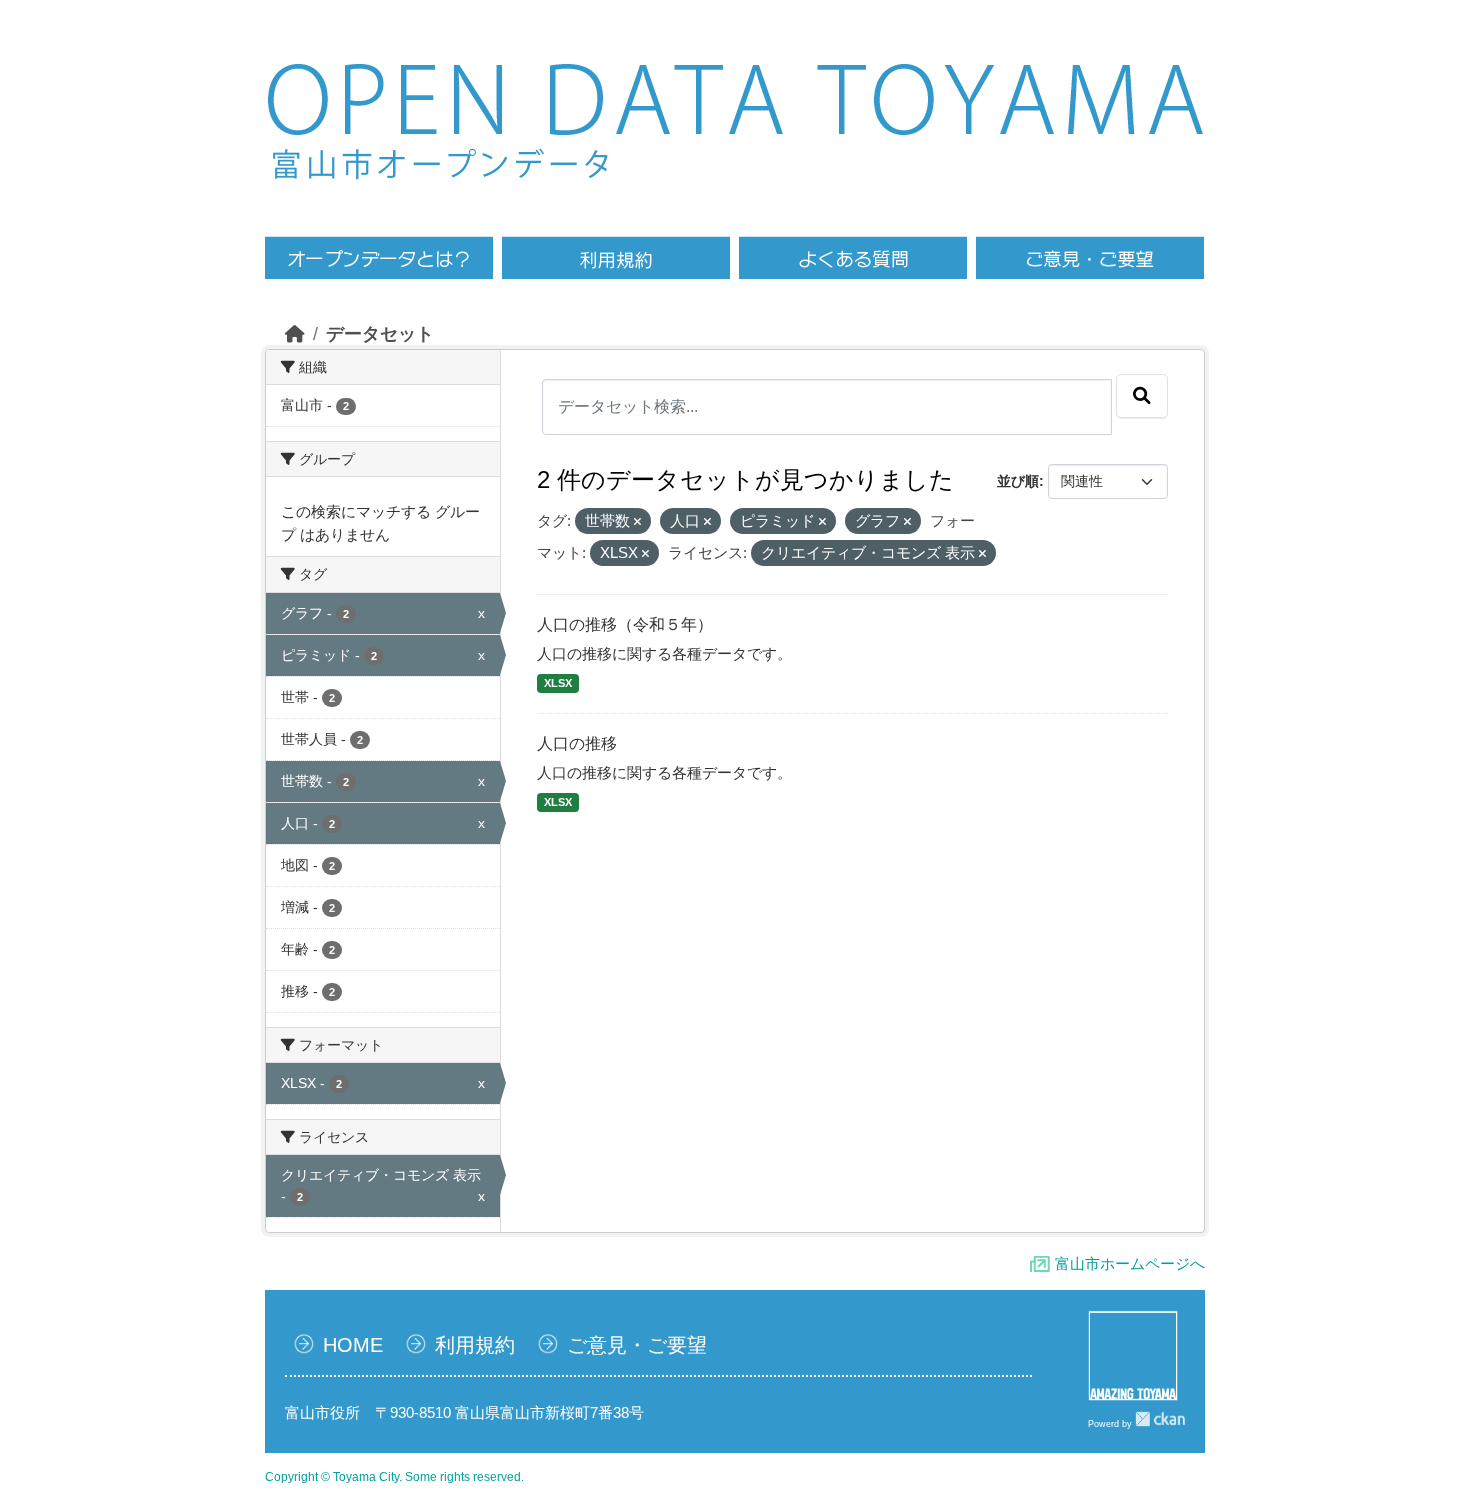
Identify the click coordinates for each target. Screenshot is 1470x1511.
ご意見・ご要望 (637, 1345)
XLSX (558, 683)
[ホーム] (295, 334)
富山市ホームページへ (1130, 1263)
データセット (380, 334)
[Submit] (1142, 396)
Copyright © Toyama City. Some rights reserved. (394, 1477)
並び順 (1018, 481)
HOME (353, 1345)
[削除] (637, 522)
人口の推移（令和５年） (625, 624)
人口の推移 (577, 743)
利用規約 (475, 1345)
